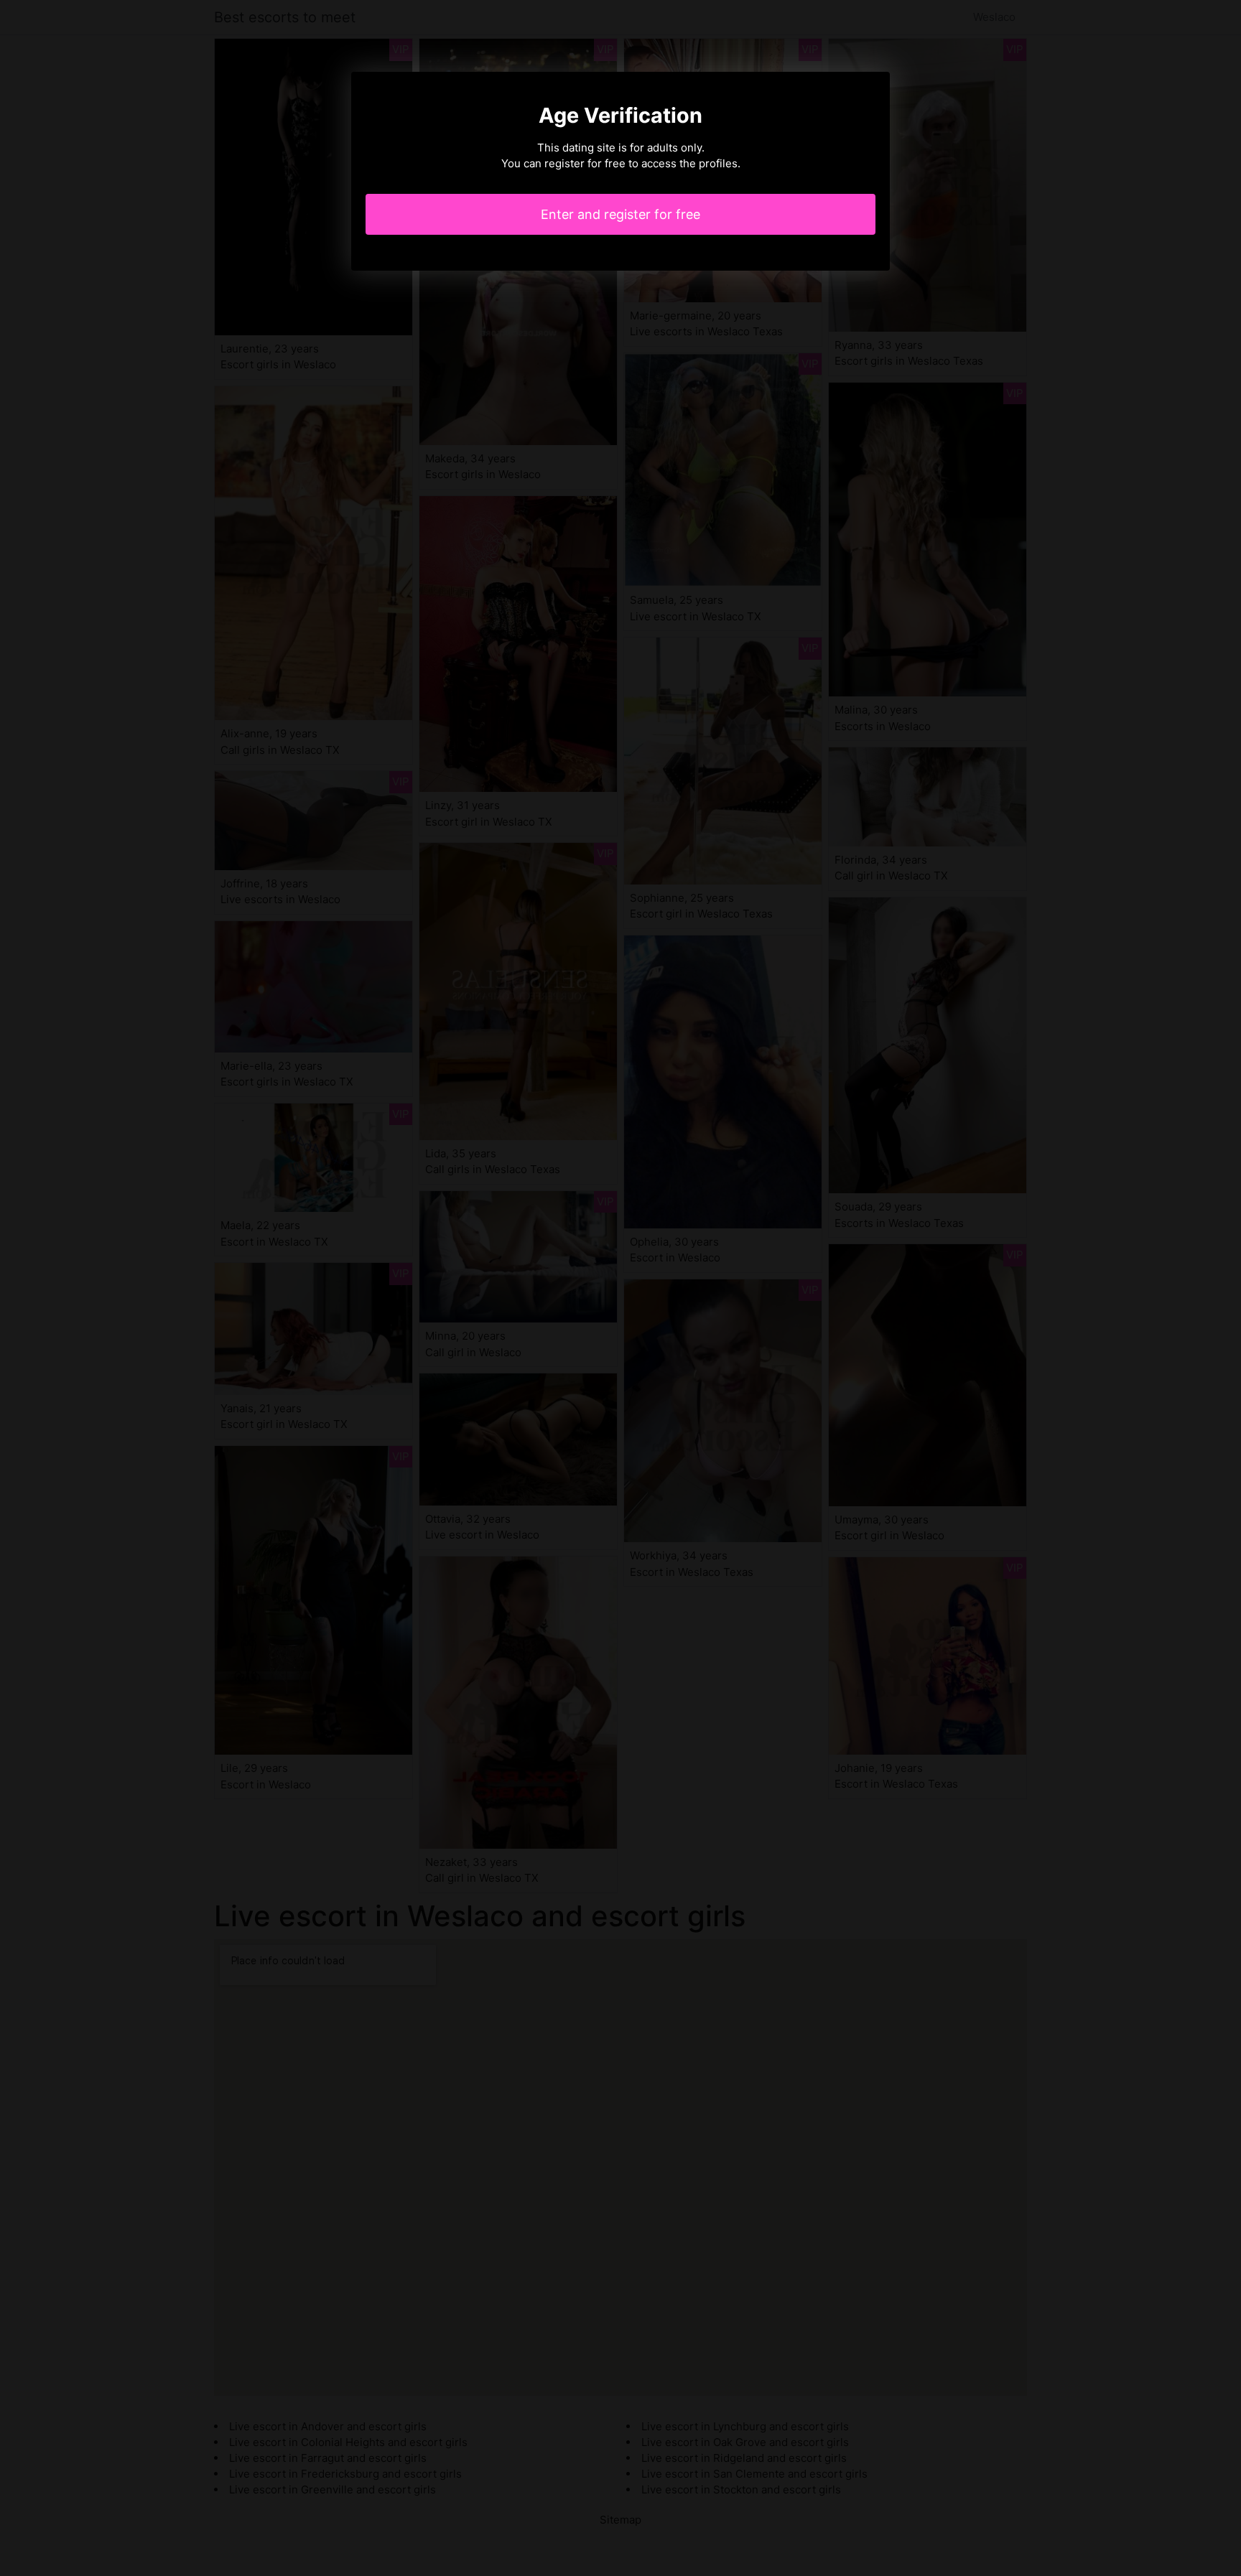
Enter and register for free (620, 214)
